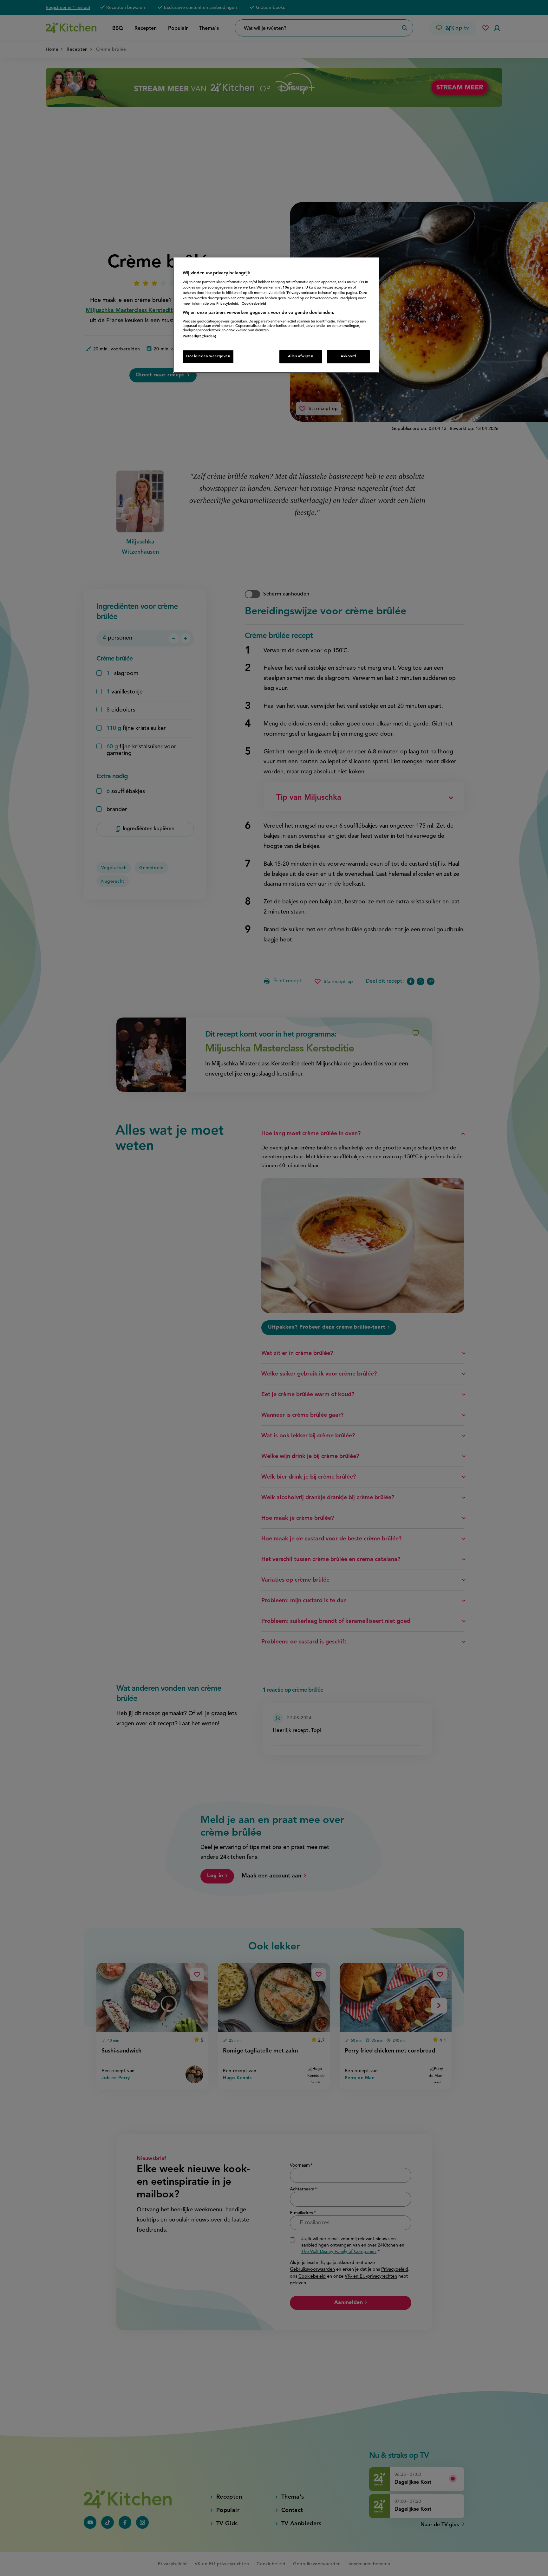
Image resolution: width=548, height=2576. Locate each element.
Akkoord (348, 356)
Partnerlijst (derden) (199, 336)
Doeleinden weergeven (208, 356)
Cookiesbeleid (254, 304)
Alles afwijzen (301, 356)
